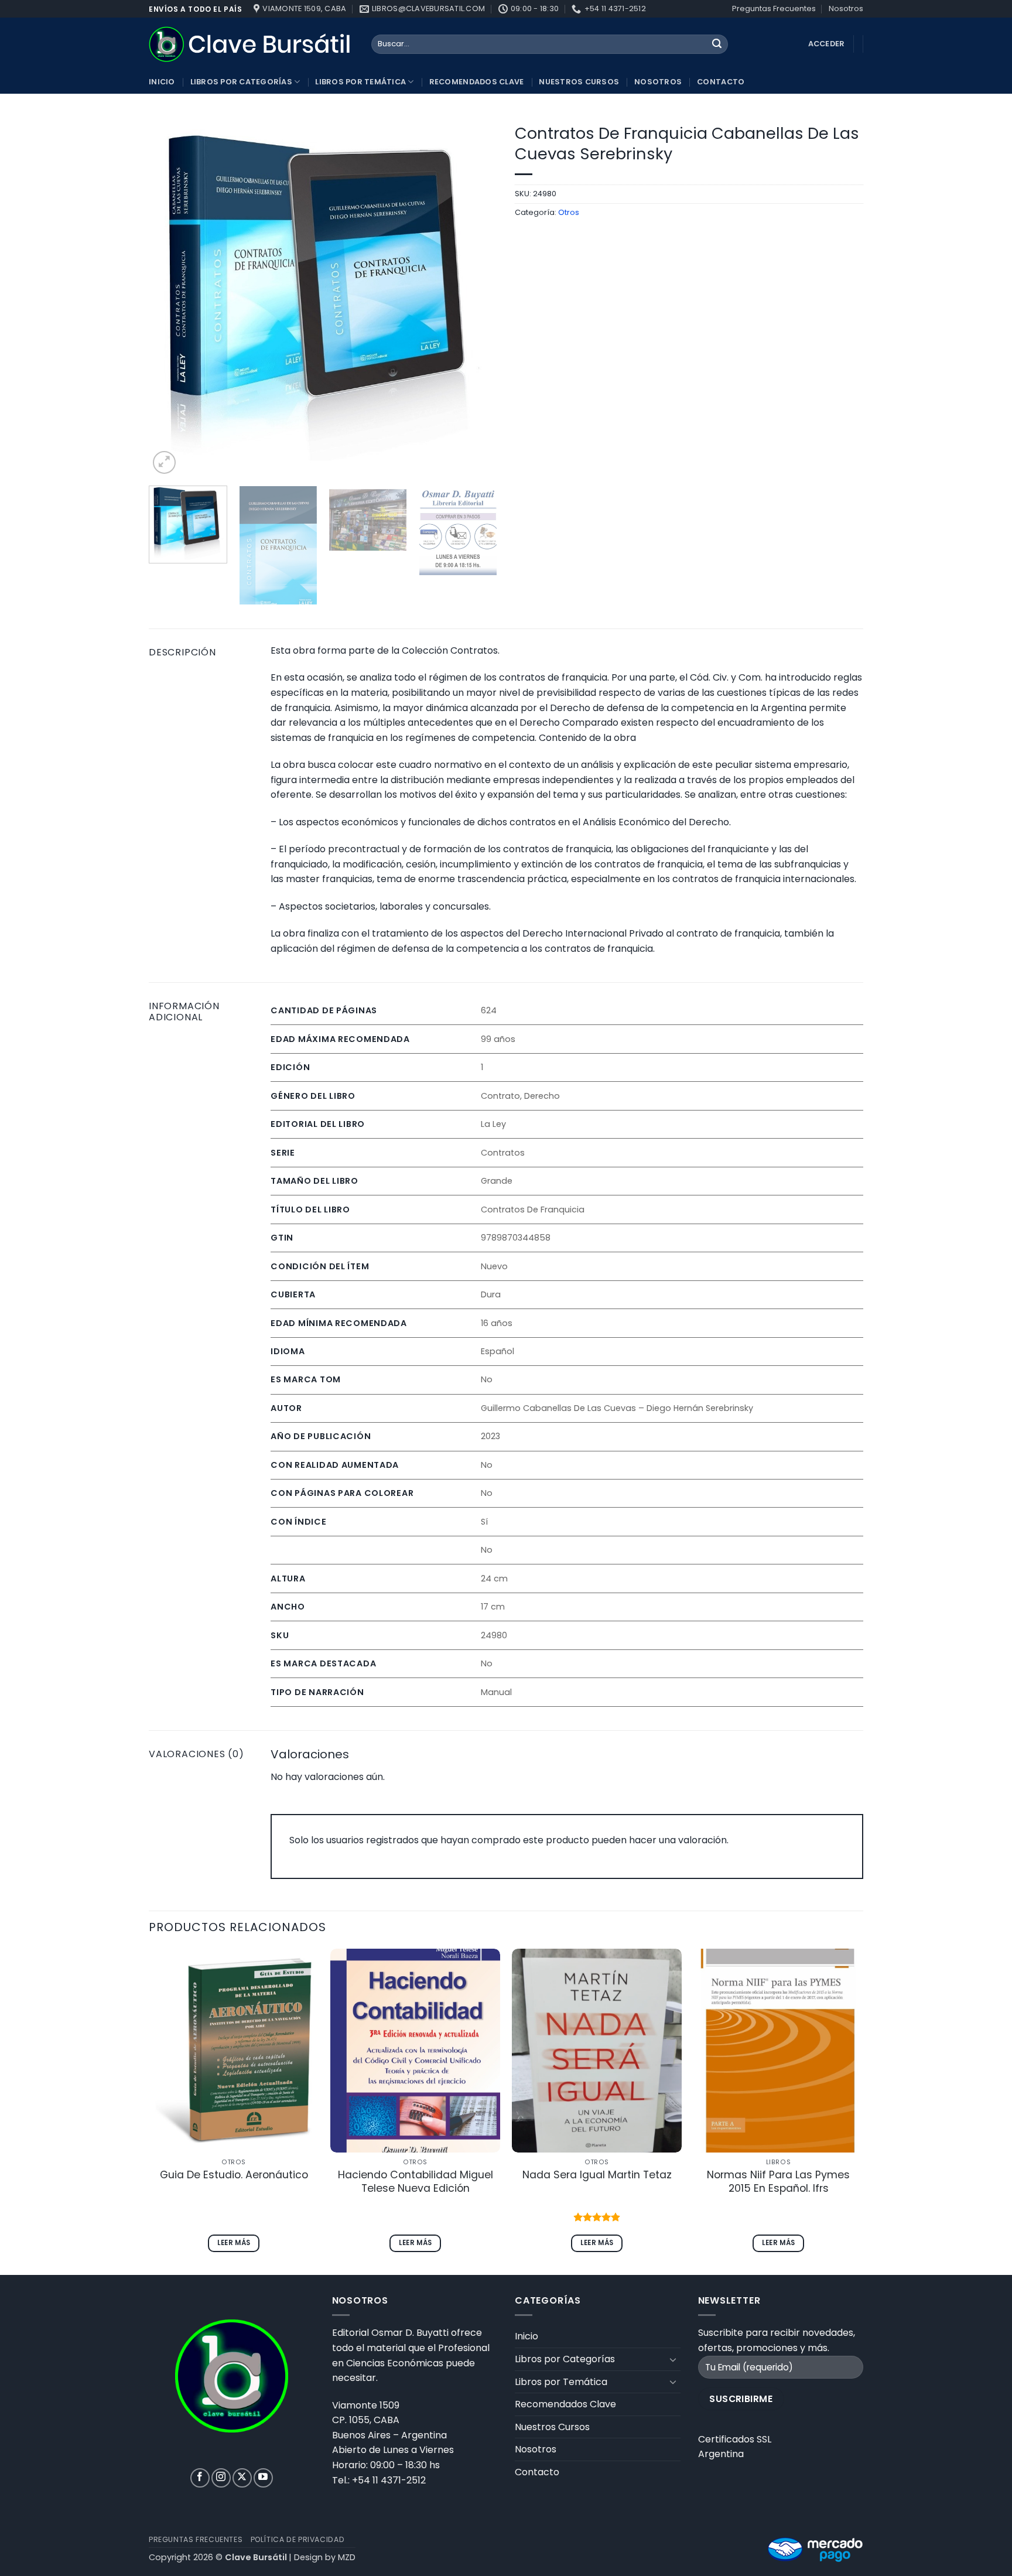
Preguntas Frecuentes (774, 8)
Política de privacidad (298, 2539)
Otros (569, 212)
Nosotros (846, 8)
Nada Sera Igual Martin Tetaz (597, 2175)
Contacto (721, 82)
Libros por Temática (360, 82)
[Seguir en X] (242, 2478)
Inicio (162, 82)
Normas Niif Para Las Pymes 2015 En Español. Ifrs (778, 2182)
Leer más (234, 2243)
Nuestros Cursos (579, 82)
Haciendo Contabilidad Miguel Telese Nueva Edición (416, 2182)
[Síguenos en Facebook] (200, 2478)
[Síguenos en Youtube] (263, 2478)
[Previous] (170, 297)
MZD (347, 2557)
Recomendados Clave (477, 82)
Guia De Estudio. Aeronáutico (234, 2175)
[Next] (476, 297)
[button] (164, 462)
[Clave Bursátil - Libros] (251, 44)
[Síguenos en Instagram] (221, 2478)
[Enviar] (717, 45)
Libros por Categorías (241, 82)
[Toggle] (673, 2359)
